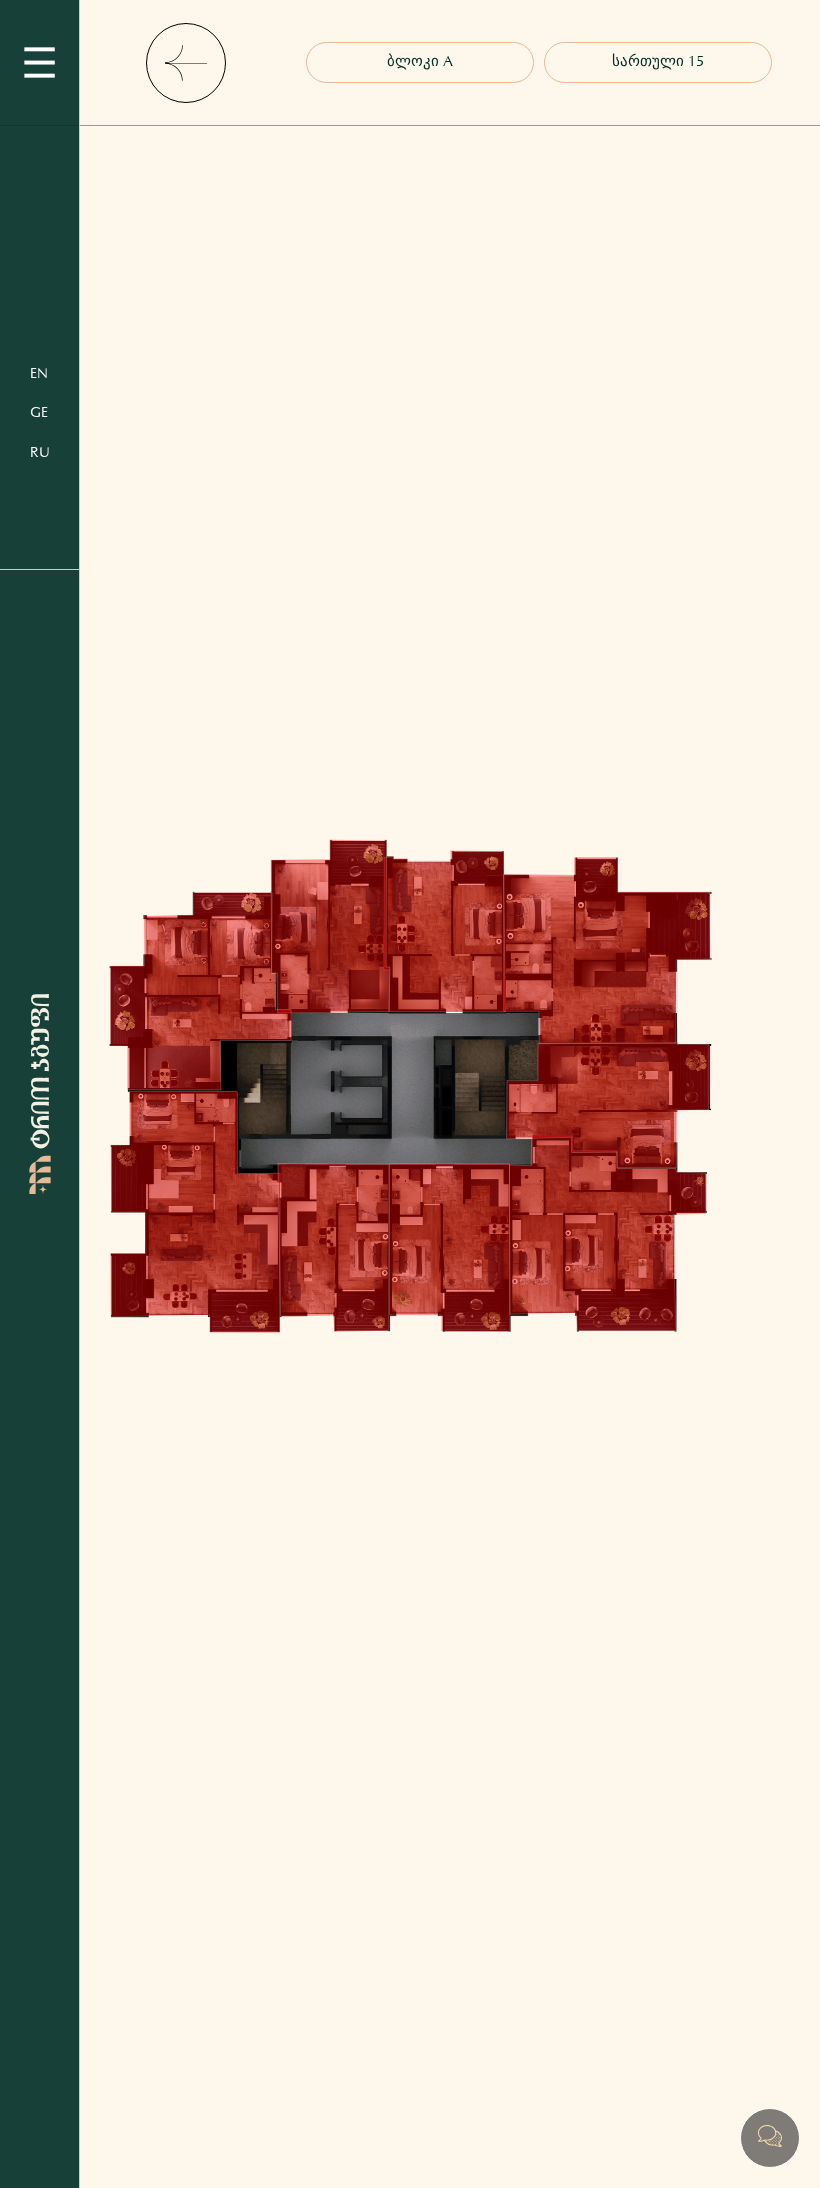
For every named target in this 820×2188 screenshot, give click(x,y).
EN (39, 374)
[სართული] (658, 62)
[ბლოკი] (420, 62)
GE (39, 413)
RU (40, 453)
